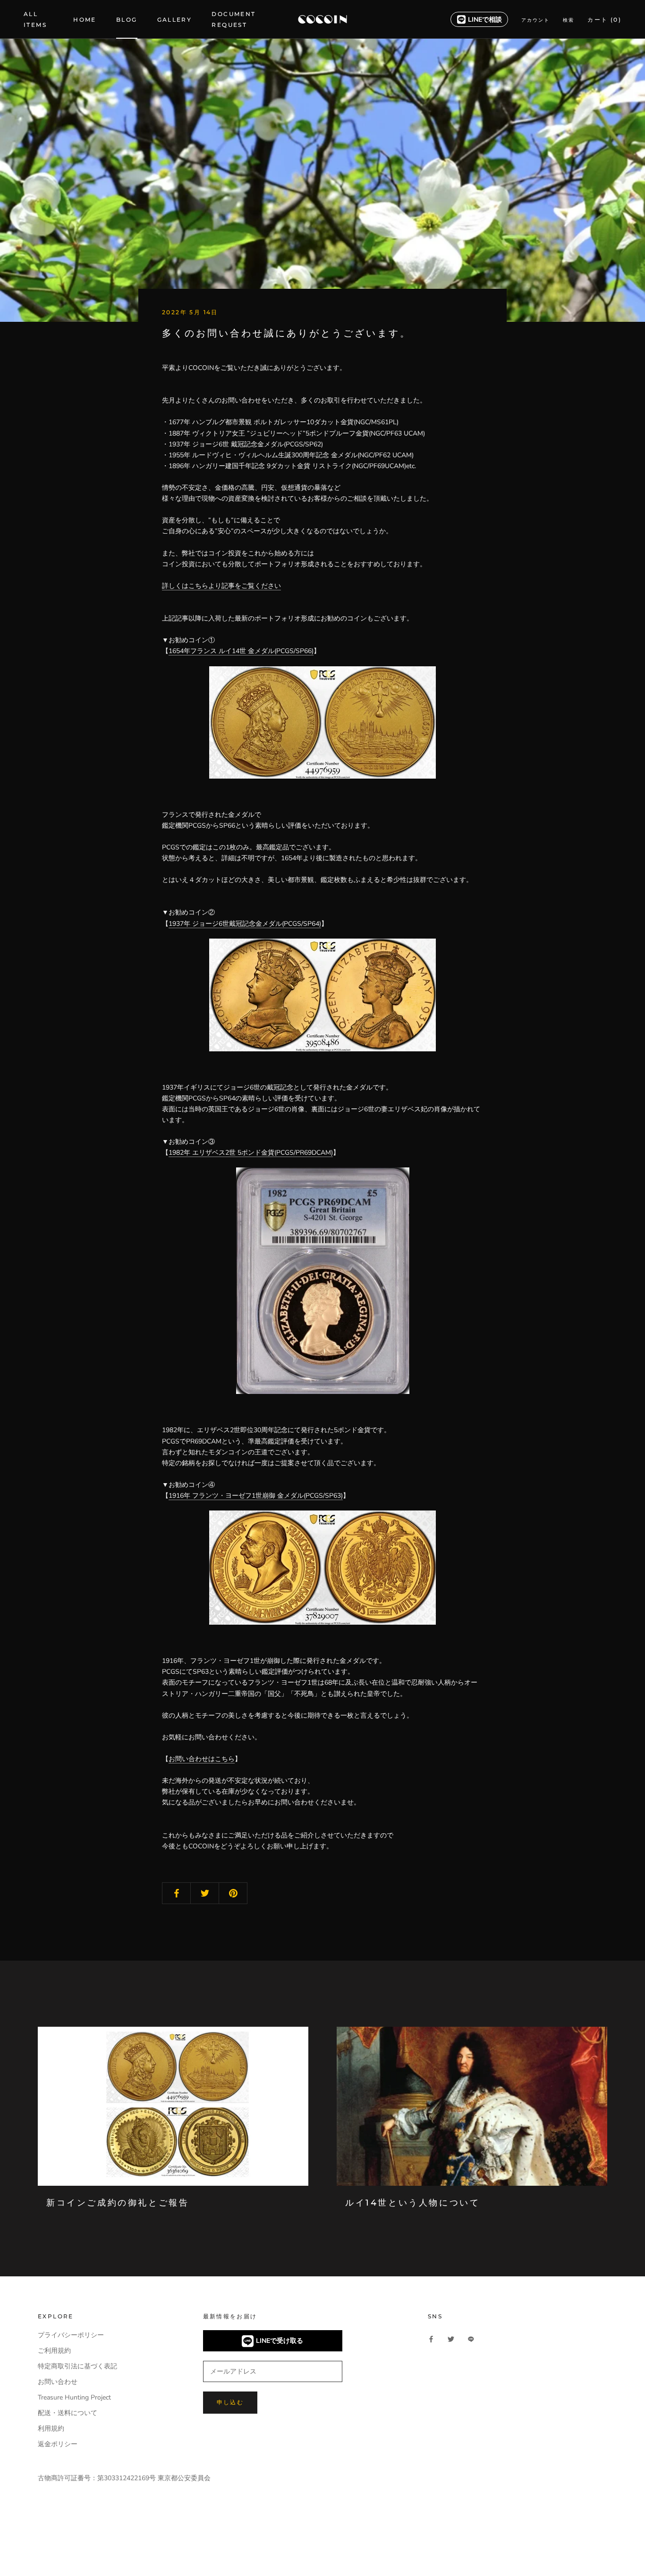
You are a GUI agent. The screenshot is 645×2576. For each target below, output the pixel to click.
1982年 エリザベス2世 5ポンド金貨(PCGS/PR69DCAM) (251, 1153)
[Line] (471, 2338)
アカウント (535, 20)
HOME (85, 20)
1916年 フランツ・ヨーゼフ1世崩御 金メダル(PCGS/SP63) (256, 1496)
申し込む (230, 2402)
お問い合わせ (58, 2382)
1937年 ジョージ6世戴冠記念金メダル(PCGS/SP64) (245, 924)
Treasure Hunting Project (74, 2397)
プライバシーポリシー (71, 2335)
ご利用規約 (54, 2351)
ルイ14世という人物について (412, 2203)
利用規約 (51, 2429)
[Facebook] (431, 2338)
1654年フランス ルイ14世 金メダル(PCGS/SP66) (241, 651)
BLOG (127, 20)
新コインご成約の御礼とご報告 (118, 2203)
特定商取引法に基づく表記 (77, 2366)
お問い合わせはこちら (202, 1759)
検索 (569, 20)
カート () (604, 20)
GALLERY (175, 20)
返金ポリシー (58, 2444)
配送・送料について (68, 2413)
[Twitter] (451, 2338)
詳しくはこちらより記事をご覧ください (221, 586)
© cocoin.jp (61, 2551)
